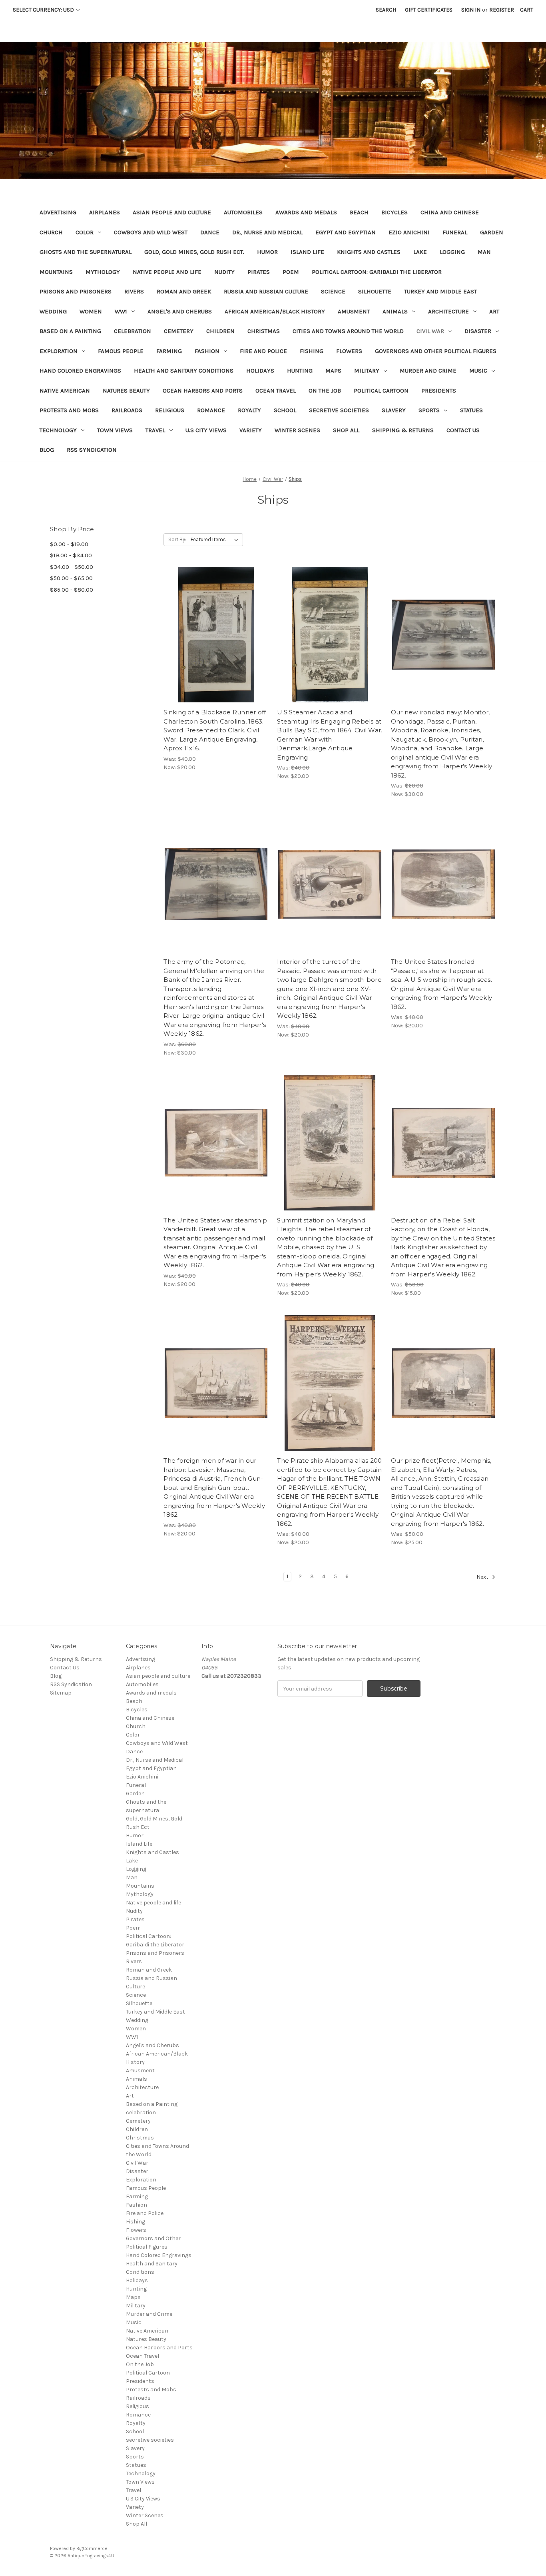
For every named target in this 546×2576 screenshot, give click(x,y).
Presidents (439, 391)
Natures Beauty (126, 391)
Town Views (115, 430)
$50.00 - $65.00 (71, 578)
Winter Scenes (297, 430)
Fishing (312, 351)
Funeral (455, 232)
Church (51, 232)
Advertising (58, 212)
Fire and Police (263, 351)
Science (333, 291)
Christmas (264, 331)
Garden (492, 232)
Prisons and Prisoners (76, 291)
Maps (333, 371)
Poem (291, 272)
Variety (251, 430)
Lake (420, 252)
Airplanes (105, 212)
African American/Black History (275, 311)
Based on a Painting (70, 331)
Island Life (307, 252)
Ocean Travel (276, 391)
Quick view (215, 620)
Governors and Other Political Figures (436, 351)
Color (85, 232)
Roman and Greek (184, 291)
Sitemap (61, 1693)
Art (494, 311)
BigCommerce (92, 2548)
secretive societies (339, 410)
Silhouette (375, 291)
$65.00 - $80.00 (72, 590)
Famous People (121, 351)
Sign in (471, 10)
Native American (65, 391)
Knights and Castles (369, 252)
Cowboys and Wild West (151, 232)
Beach (359, 212)
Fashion (207, 351)
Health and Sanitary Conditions (184, 371)
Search (386, 10)
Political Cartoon (381, 391)
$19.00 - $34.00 (71, 555)
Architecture (448, 311)
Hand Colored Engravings (80, 371)
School (285, 410)
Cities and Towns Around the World (348, 331)
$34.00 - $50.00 (72, 567)
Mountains (56, 272)
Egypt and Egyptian (346, 232)
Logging (452, 252)
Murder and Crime (428, 371)
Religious (170, 410)
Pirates (259, 272)
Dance (210, 232)
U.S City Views (206, 430)
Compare (213, 635)
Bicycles (395, 212)
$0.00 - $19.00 (69, 544)
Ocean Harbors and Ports (203, 391)
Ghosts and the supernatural (86, 252)
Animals (395, 311)
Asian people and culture (172, 212)
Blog (47, 450)
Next (483, 1577)
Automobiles (243, 212)
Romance (211, 410)
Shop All (346, 430)
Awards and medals (306, 212)
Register (502, 10)
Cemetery (179, 331)
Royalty (249, 410)
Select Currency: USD (44, 10)
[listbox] (216, 540)
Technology (58, 430)
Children (220, 331)
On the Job (325, 391)
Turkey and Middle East (440, 291)
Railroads (127, 410)
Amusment (354, 311)
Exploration (59, 351)
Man (484, 252)
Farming (169, 351)
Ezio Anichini (409, 232)
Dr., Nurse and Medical (267, 232)
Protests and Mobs (69, 410)
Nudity (224, 272)
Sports (429, 410)
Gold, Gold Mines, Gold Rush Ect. (194, 252)
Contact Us (463, 430)
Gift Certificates (429, 10)
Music (478, 371)
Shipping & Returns (403, 430)
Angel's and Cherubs (180, 311)
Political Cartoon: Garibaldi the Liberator (377, 272)
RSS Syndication (92, 450)
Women (91, 311)
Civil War (430, 331)
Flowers (349, 351)
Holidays (260, 371)
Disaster (478, 331)
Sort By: (177, 539)
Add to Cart (216, 649)
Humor (267, 252)
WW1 (121, 311)
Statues (471, 410)
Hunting (300, 371)
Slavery (394, 410)
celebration (133, 331)
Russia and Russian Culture (266, 291)
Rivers (134, 291)
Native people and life (167, 272)
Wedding (53, 311)
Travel (155, 430)
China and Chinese (450, 212)
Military (367, 371)
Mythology (103, 272)
